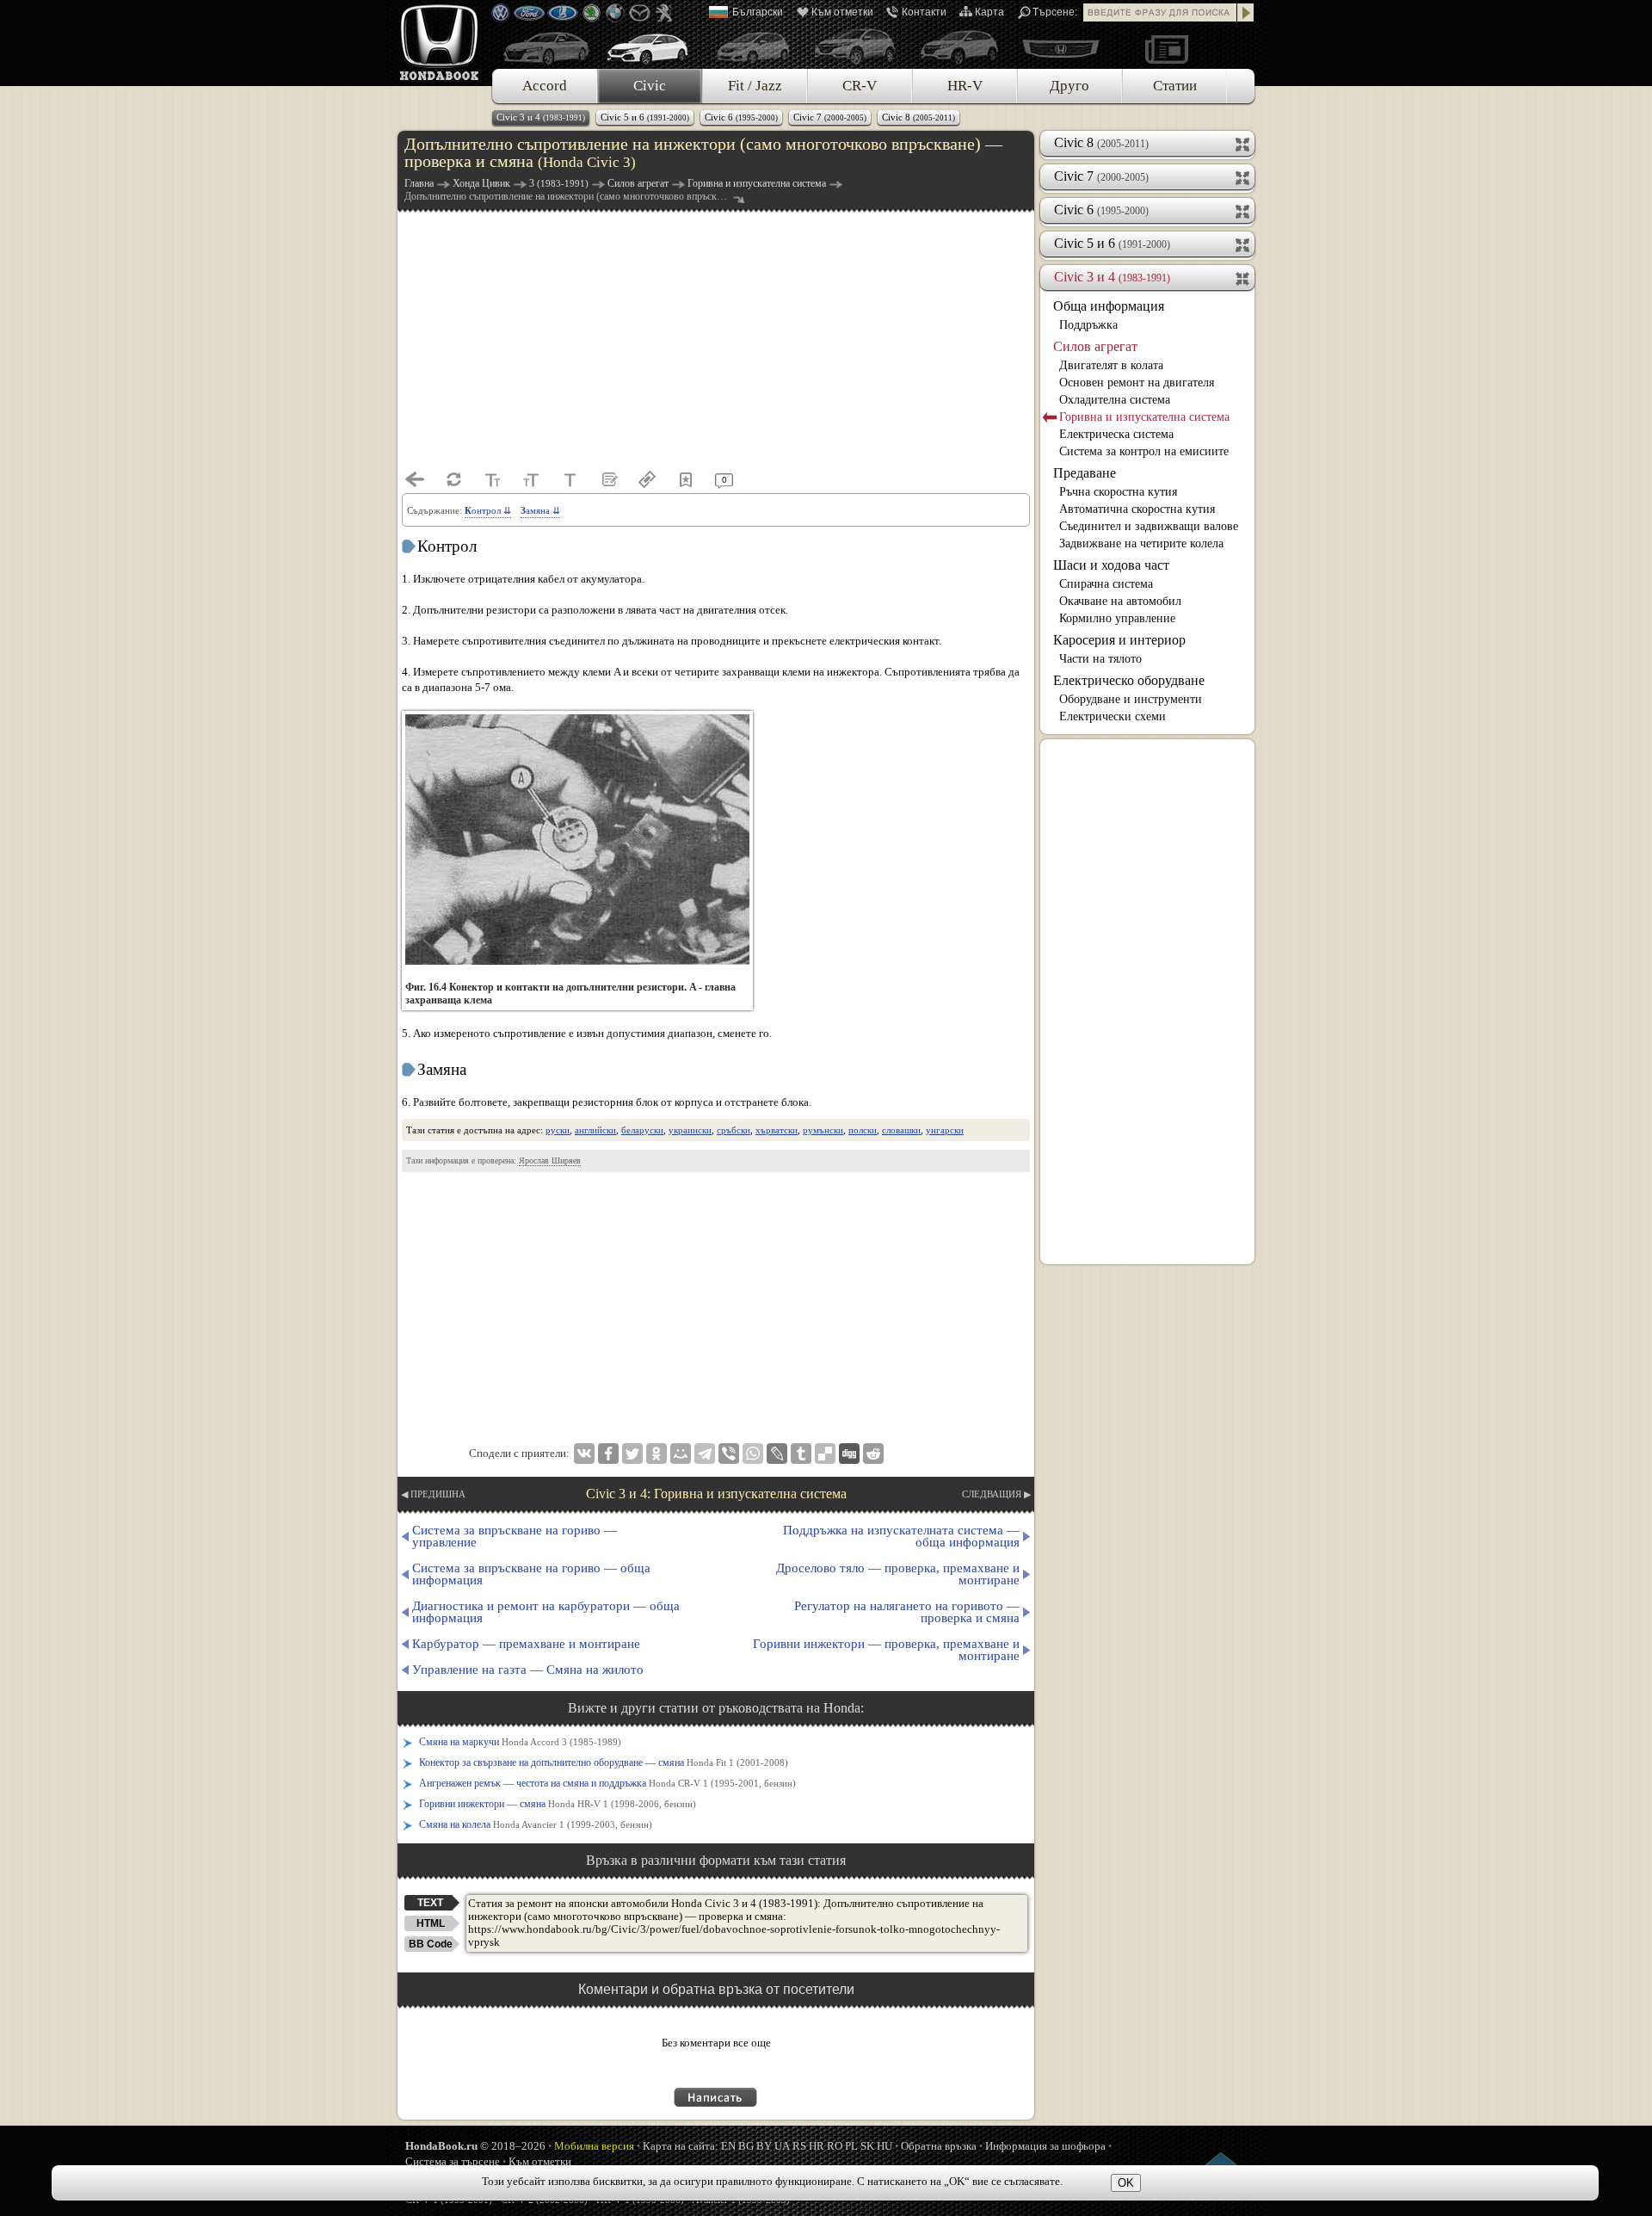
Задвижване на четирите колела (1141, 543)
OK (1126, 2183)
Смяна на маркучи (520, 1742)
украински (690, 1130)
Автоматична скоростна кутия (1137, 509)
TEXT (430, 1903)
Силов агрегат (1095, 346)
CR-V (860, 86)
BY (764, 2146)
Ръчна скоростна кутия (1118, 492)
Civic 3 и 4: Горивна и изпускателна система (716, 1494)
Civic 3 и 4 (541, 117)
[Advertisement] (716, 339)
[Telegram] (705, 1454)
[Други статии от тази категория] (608, 479)
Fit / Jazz (755, 86)
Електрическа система (1116, 434)
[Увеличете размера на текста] (531, 479)
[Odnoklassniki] (656, 1454)
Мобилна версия (594, 2146)
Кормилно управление (1117, 618)
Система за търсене (453, 2161)
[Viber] (729, 1454)
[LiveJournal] (777, 1454)
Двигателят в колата (1111, 365)
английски (595, 1130)
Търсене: (1055, 12)
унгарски (945, 1130)
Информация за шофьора (1045, 2146)
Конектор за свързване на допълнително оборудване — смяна (604, 1762)
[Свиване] (1244, 277)
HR (817, 2146)
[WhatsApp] (753, 1454)
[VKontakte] (584, 1454)
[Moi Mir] (681, 1454)
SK (867, 2146)
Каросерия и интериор (1119, 640)
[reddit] (873, 1454)
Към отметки (842, 12)
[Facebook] (608, 1454)
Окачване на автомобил (1120, 601)
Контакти (924, 12)
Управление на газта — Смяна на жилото (528, 1670)
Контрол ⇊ (488, 510)
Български (758, 12)
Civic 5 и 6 (645, 117)
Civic (650, 86)
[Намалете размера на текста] (492, 479)
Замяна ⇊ (540, 510)
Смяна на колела (536, 1824)
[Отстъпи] (415, 479)
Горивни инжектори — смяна (558, 1804)
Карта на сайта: (681, 2146)
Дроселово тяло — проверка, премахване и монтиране (898, 1574)
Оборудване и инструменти (1131, 699)
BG (746, 2146)
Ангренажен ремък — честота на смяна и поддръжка (607, 1783)
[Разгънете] (1244, 143)
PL (851, 2146)
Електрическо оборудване (1129, 680)
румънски (823, 1130)
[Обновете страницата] (453, 479)
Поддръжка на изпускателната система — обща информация (901, 1536)
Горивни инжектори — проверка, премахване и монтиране (886, 1650)
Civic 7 (830, 117)
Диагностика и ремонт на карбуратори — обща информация (546, 1612)
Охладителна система (1115, 400)
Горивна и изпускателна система (1144, 417)
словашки (901, 1130)
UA (782, 2146)
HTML (431, 1923)
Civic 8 (918, 117)
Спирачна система (1106, 584)
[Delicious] (825, 1454)
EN (728, 2146)
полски (863, 1130)
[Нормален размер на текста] (570, 479)
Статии (1175, 86)
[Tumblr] (801, 1454)
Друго (1069, 86)
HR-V (965, 86)
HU (885, 2146)
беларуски (642, 1130)
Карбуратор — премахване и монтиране (526, 1644)
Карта (989, 12)
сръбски (734, 1130)
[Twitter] (632, 1454)
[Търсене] (1246, 12)
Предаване (1085, 473)
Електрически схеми (1113, 716)
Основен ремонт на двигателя (1137, 383)
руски (558, 1130)
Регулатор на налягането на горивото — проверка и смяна (907, 1612)
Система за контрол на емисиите (1144, 451)
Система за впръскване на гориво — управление (515, 1536)
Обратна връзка (939, 2146)
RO (835, 2146)
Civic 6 (741, 117)
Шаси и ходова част (1111, 565)
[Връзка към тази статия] (647, 479)
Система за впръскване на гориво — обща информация (531, 1574)
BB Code (431, 1944)
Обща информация (1109, 306)
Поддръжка (1088, 325)
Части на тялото (1100, 659)
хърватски (777, 1130)
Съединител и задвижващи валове (1149, 526)
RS (799, 2146)
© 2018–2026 (475, 2146)
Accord (545, 86)
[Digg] (849, 1454)
